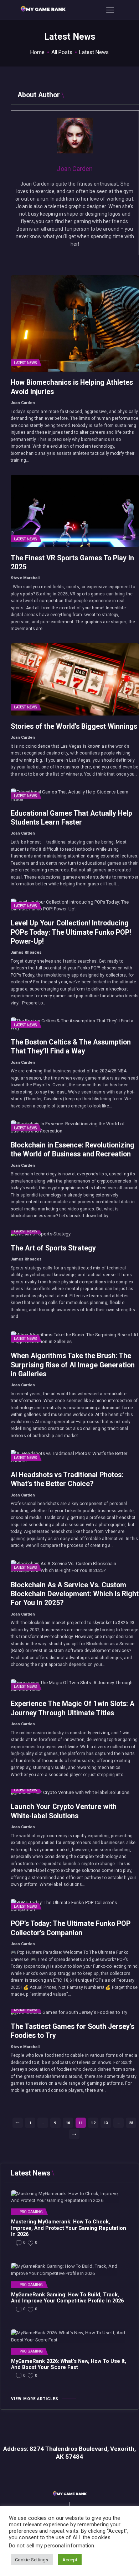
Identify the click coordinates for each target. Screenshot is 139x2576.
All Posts (62, 52)
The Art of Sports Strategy (53, 1248)
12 (95, 2123)
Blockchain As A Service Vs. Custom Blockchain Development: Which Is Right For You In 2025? (75, 1594)
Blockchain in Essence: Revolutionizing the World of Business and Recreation (73, 1150)
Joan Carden (23, 403)
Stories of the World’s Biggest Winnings (74, 726)
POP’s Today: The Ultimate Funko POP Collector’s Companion (71, 1928)
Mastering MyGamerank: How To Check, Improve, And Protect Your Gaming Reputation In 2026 (69, 2228)
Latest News (25, 363)
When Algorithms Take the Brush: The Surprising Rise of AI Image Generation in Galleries (73, 1365)
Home (37, 52)
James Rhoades (26, 952)
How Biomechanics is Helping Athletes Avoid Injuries (72, 387)
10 (69, 2123)
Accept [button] (70, 2560)
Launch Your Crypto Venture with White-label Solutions (64, 1811)
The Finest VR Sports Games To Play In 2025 (72, 562)
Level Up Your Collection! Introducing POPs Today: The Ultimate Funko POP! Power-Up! (71, 932)
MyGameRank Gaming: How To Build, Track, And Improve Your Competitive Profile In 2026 (67, 2298)
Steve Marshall (25, 578)
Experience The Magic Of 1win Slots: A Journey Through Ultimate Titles (73, 1708)
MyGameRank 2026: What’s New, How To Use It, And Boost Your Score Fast (69, 2364)
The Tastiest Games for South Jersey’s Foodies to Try (73, 2031)
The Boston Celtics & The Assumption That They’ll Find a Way (71, 1047)
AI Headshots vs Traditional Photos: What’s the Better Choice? (67, 1479)
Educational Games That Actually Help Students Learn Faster (71, 818)
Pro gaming (31, 2212)
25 (133, 2123)
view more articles (35, 2399)
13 (107, 2123)
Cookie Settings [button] (32, 2560)
